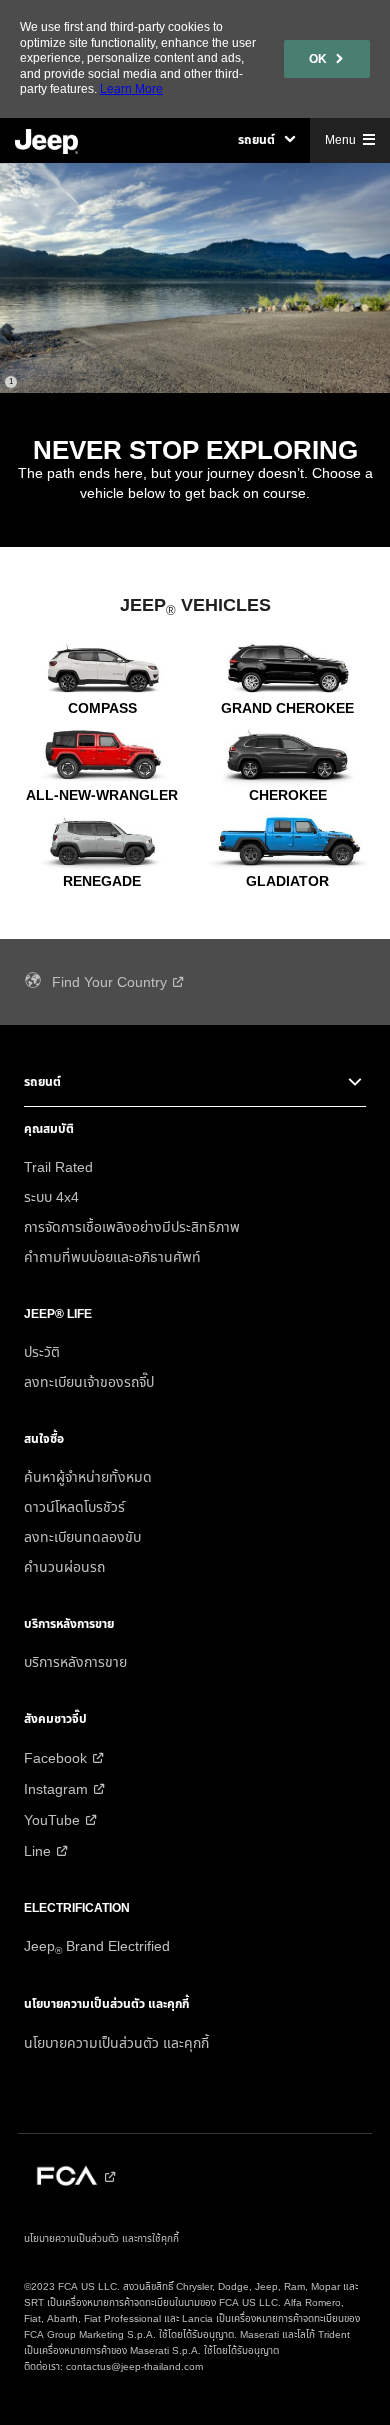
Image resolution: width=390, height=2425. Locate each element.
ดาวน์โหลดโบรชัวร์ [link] (74, 1508)
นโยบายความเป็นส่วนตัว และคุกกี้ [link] (116, 2044)
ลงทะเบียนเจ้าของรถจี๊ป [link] (89, 1383)
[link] (327, 59)
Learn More (131, 89)
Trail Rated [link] (58, 1168)
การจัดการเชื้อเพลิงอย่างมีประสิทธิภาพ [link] (132, 1228)
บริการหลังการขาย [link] (75, 1663)
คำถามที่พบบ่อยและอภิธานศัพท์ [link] (112, 1258)
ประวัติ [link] (42, 1353)
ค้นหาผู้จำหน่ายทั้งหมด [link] (88, 1478)
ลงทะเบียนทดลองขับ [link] (82, 1538)
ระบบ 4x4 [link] (51, 1198)
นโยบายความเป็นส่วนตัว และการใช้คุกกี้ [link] (101, 2239)
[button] (266, 140)
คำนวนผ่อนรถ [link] (64, 1568)
